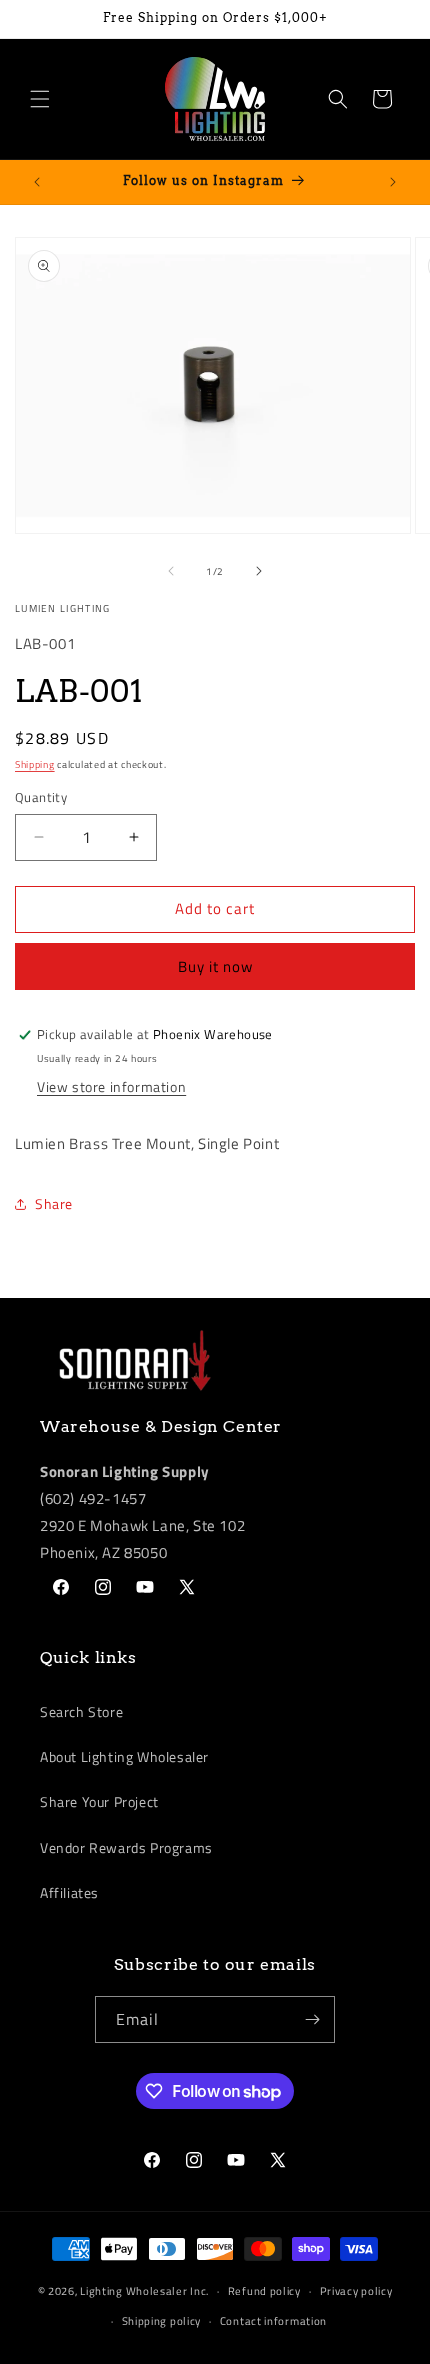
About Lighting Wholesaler (124, 1756)
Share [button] (54, 1203)
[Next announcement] (393, 182)
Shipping (35, 764)
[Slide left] (171, 571)
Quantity (41, 797)
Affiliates (69, 1892)
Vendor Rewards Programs (126, 1847)
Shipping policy (162, 2321)
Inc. (199, 2291)
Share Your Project (99, 1801)
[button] (40, 99)
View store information (111, 1086)
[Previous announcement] (37, 182)
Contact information (273, 2321)
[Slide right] (259, 571)
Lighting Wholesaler (133, 2291)
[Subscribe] (312, 2019)
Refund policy (264, 2291)
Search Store (81, 1711)
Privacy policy (356, 2291)
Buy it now (215, 966)
